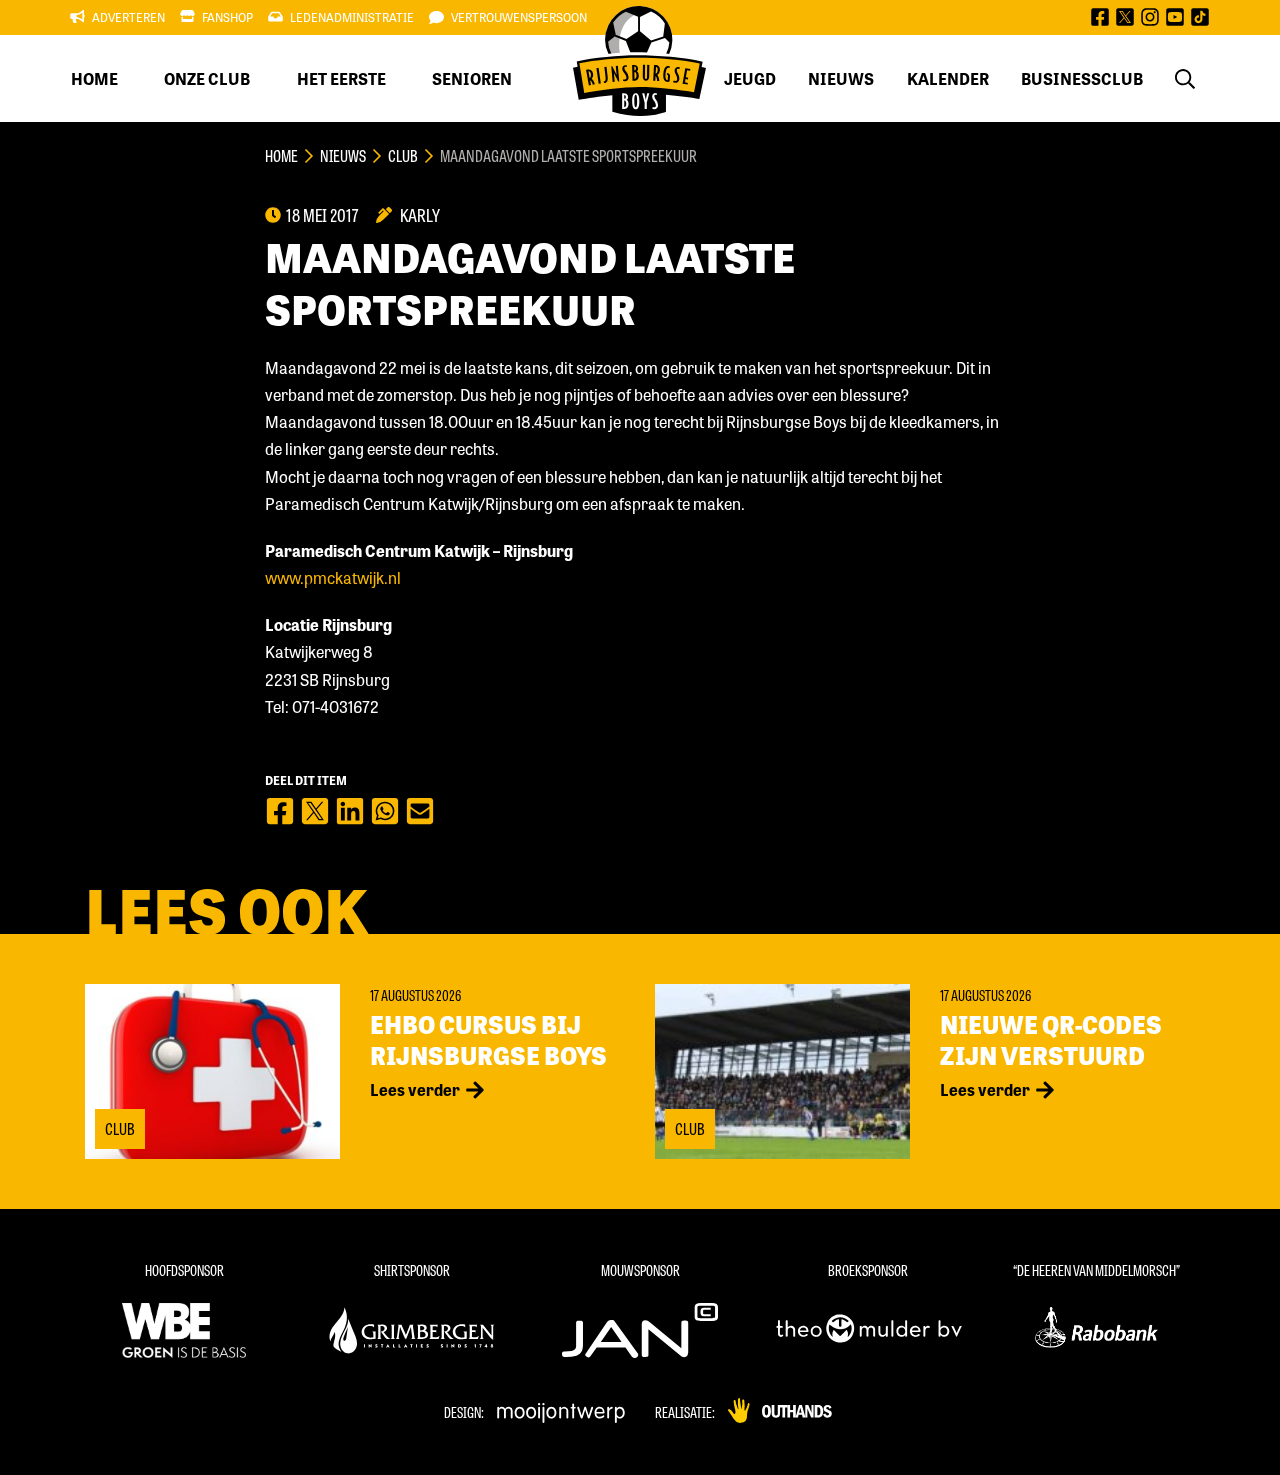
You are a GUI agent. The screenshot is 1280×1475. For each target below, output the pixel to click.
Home (94, 78)
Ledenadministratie (352, 17)
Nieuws (841, 78)
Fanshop (227, 17)
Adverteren (128, 17)
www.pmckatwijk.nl (333, 577)
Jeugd (750, 78)
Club (403, 155)
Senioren (472, 78)
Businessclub (1082, 78)
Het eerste (341, 78)
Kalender (948, 78)
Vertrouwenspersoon (519, 17)
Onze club (207, 78)
